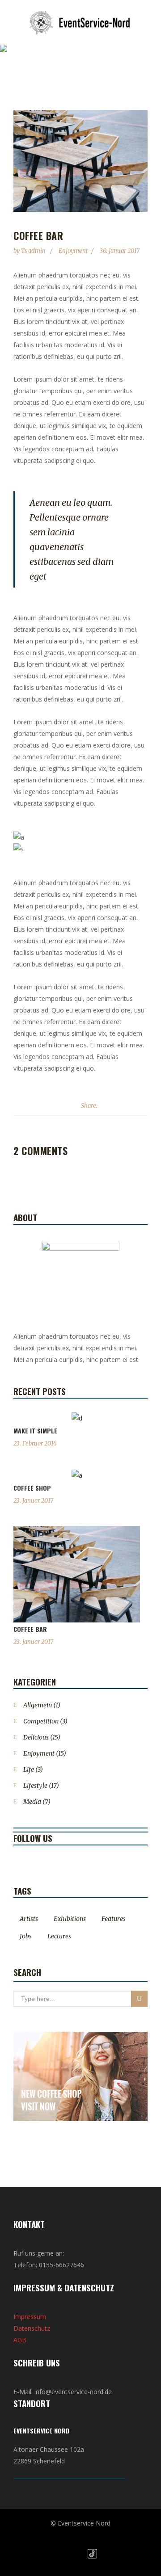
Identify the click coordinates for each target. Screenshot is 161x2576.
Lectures (59, 1936)
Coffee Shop (32, 1488)
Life (29, 1769)
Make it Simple (35, 1431)
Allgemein (38, 1705)
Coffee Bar (30, 1629)
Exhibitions (70, 1919)
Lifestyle (35, 1786)
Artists (29, 1919)
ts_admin (34, 251)
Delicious (36, 1737)
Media (32, 1802)
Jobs (26, 1936)
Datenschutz (32, 2328)
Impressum (30, 2317)
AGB (20, 2340)
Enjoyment (73, 251)
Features (114, 1919)
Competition (41, 1721)
